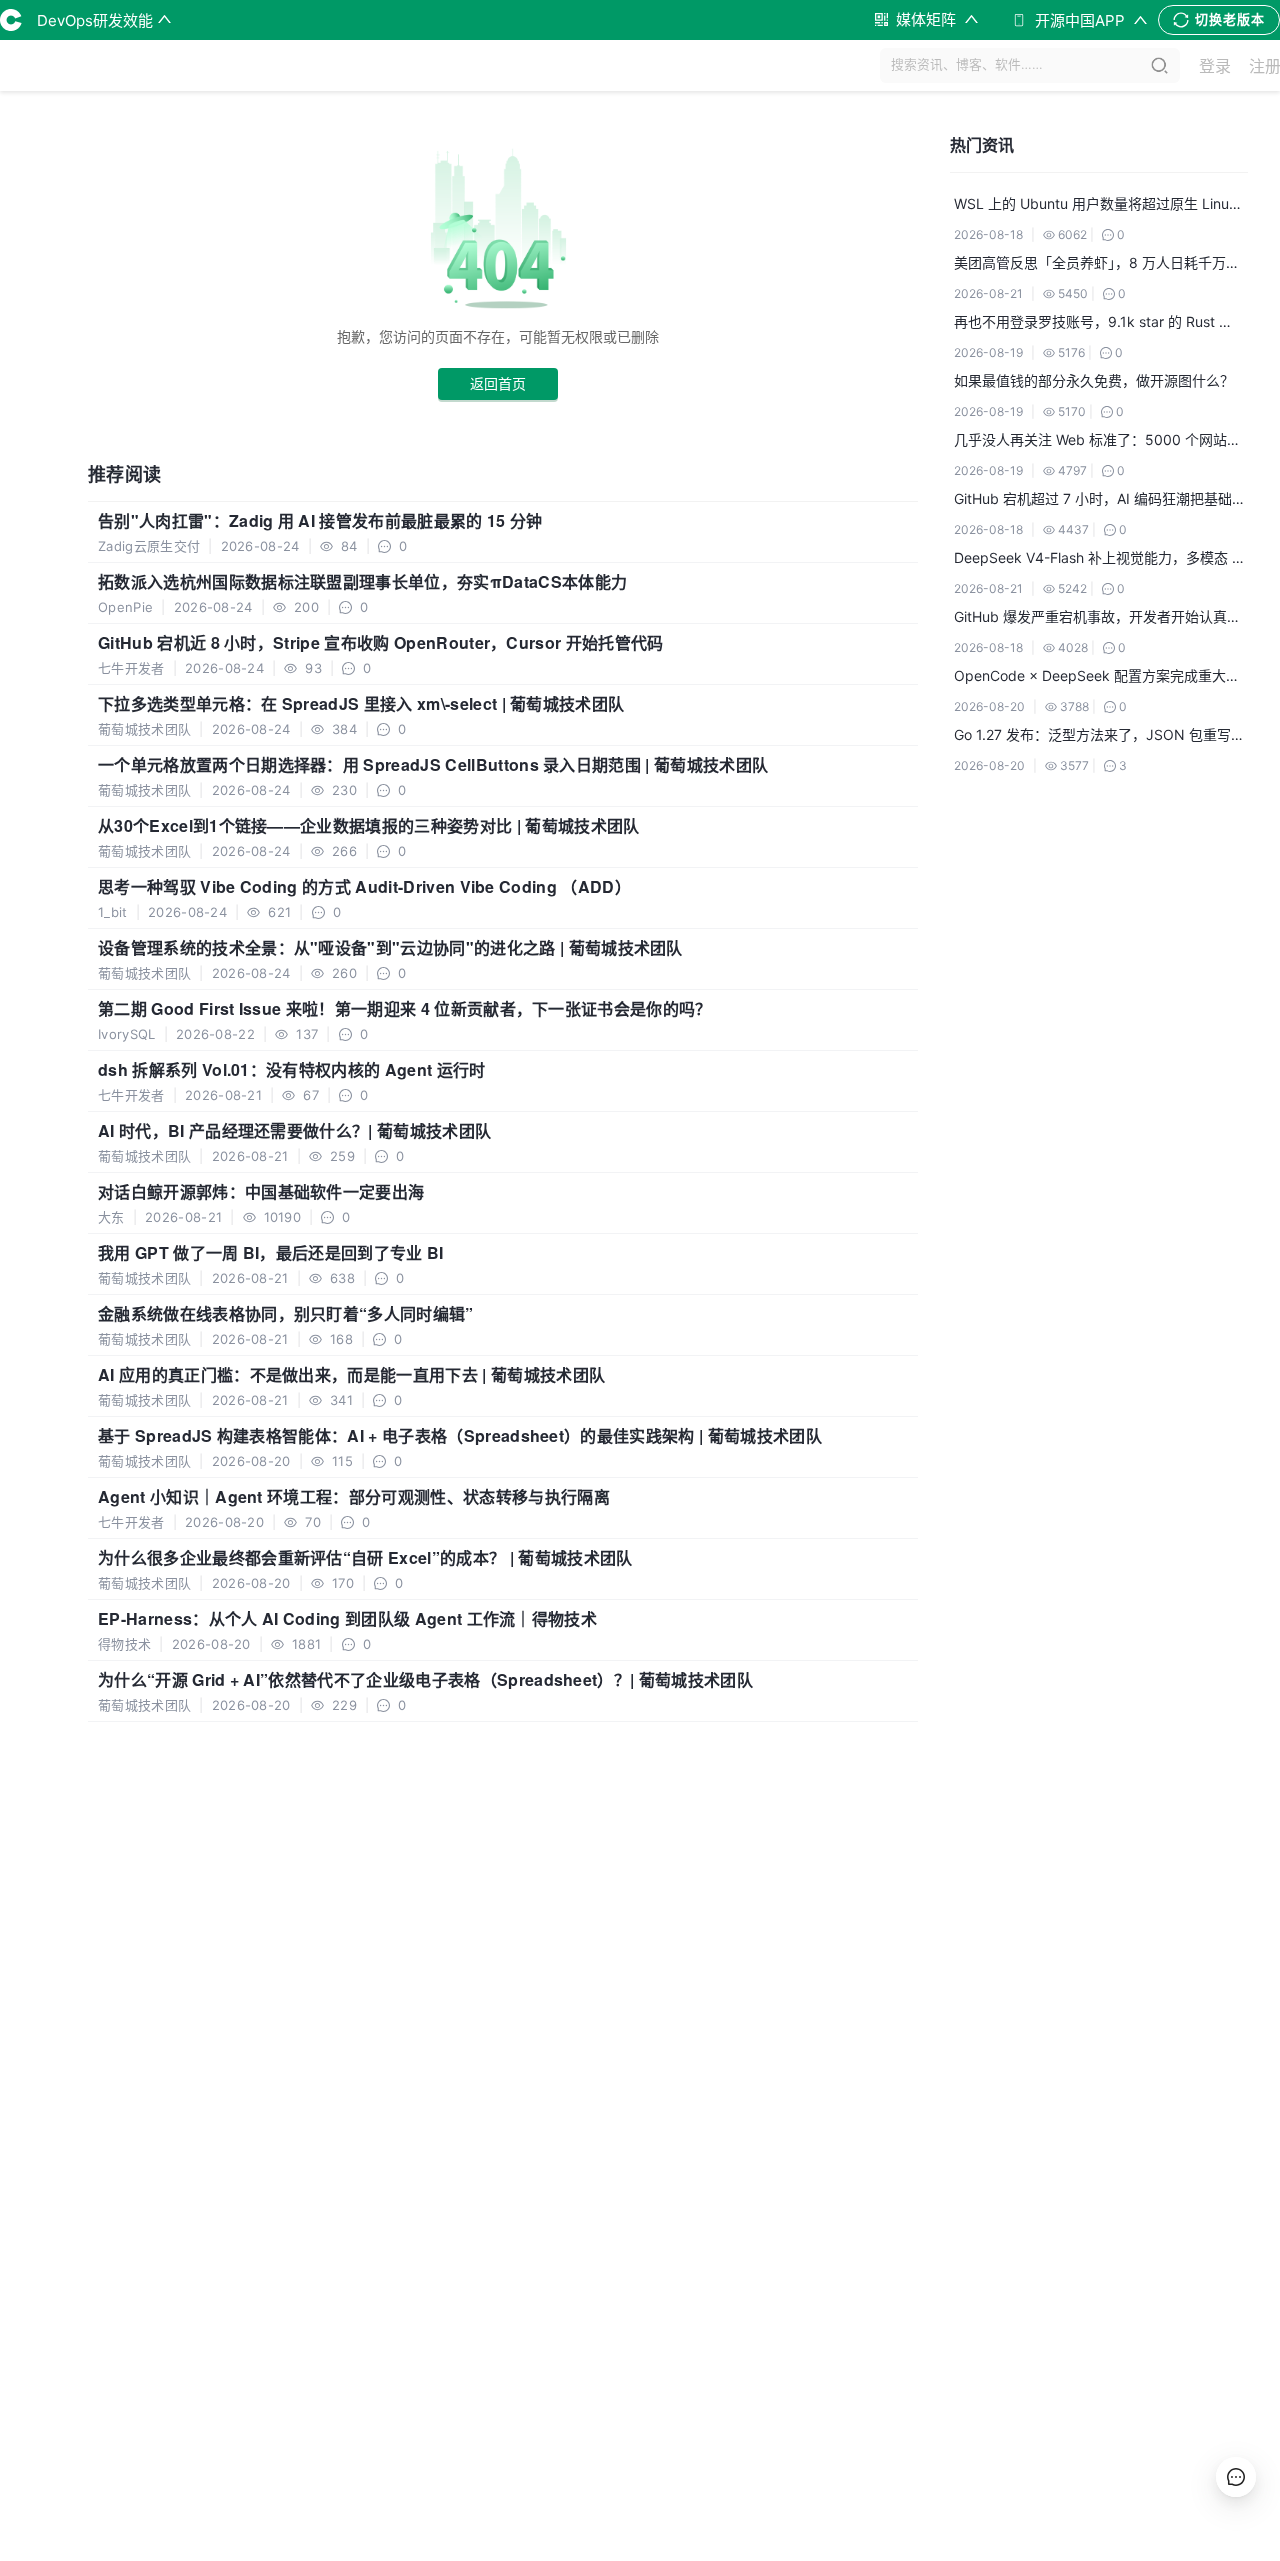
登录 (1215, 66)
